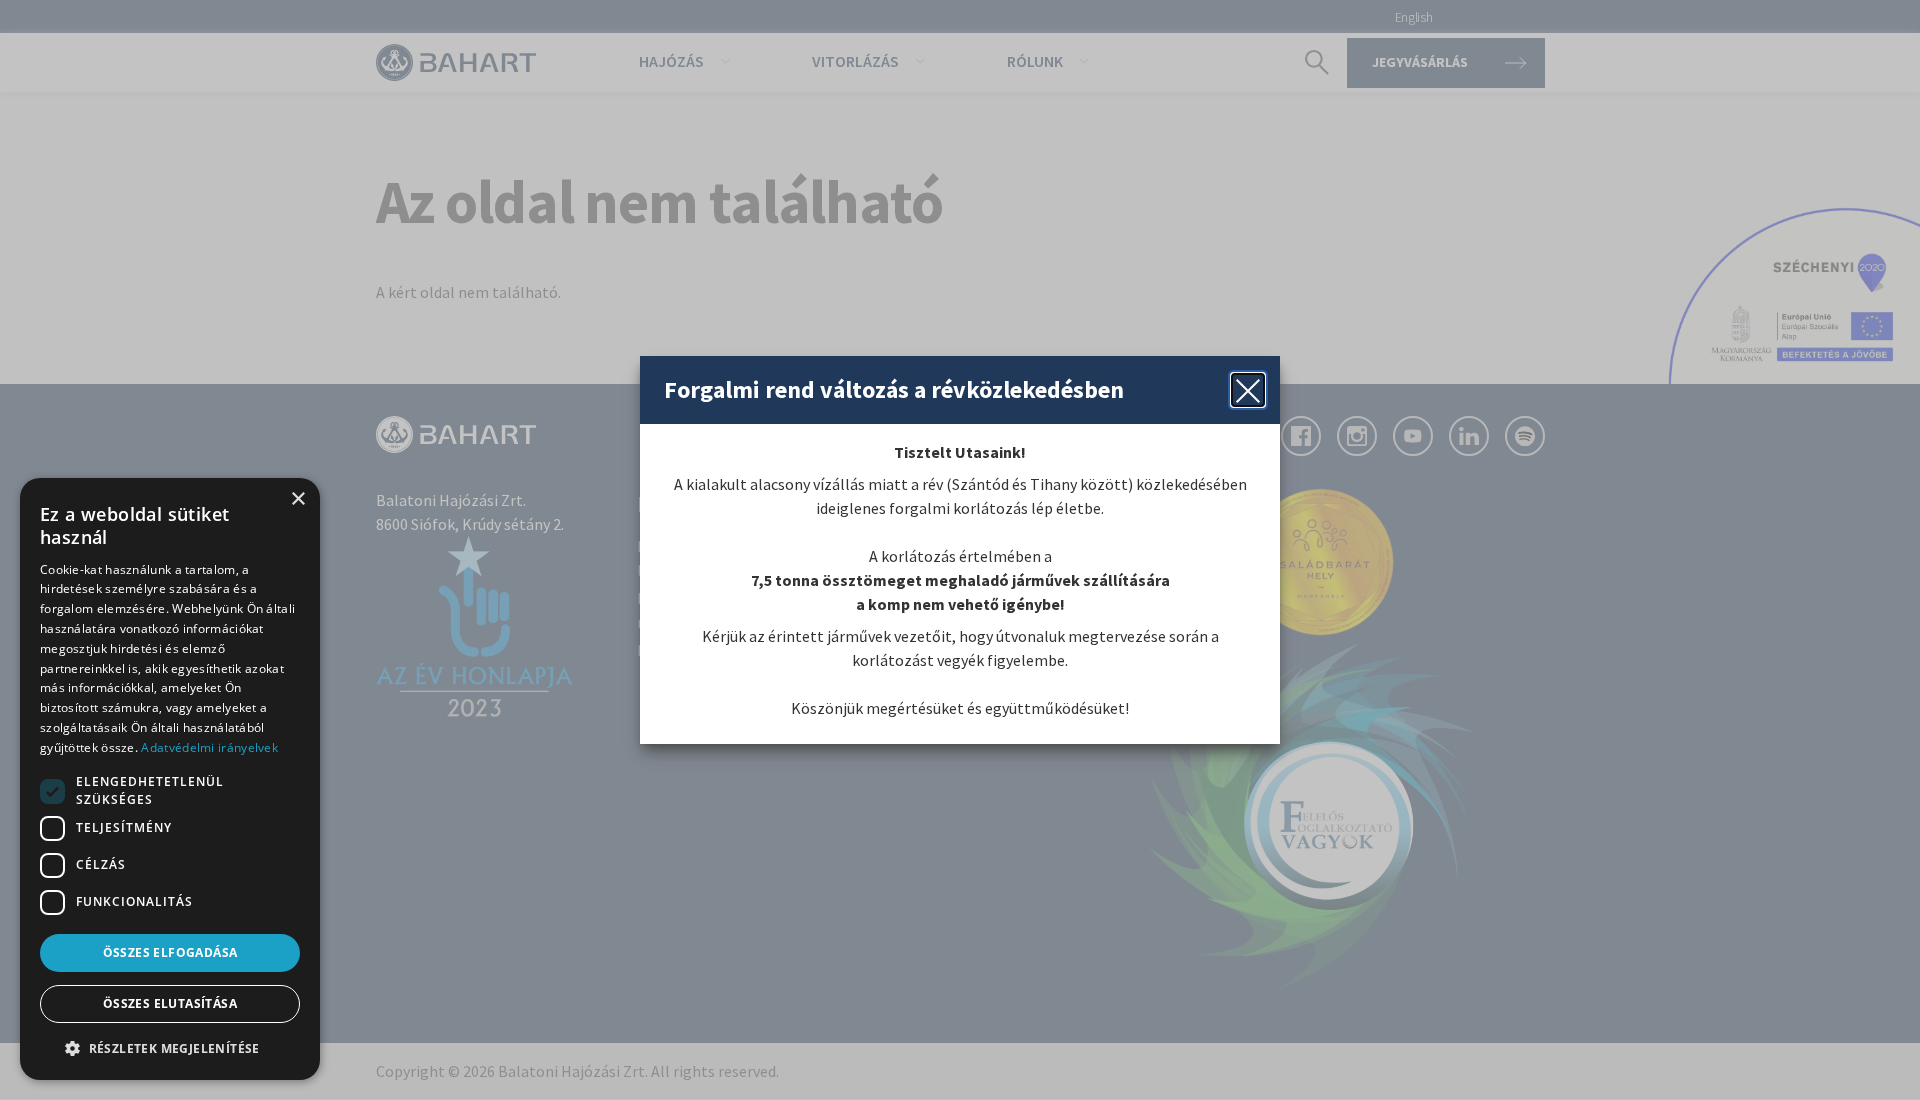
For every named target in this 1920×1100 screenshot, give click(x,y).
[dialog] (170, 779)
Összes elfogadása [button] (170, 952)
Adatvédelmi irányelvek (209, 747)
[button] (170, 1048)
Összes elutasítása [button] (170, 1003)
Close (1248, 390)
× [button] (297, 499)
